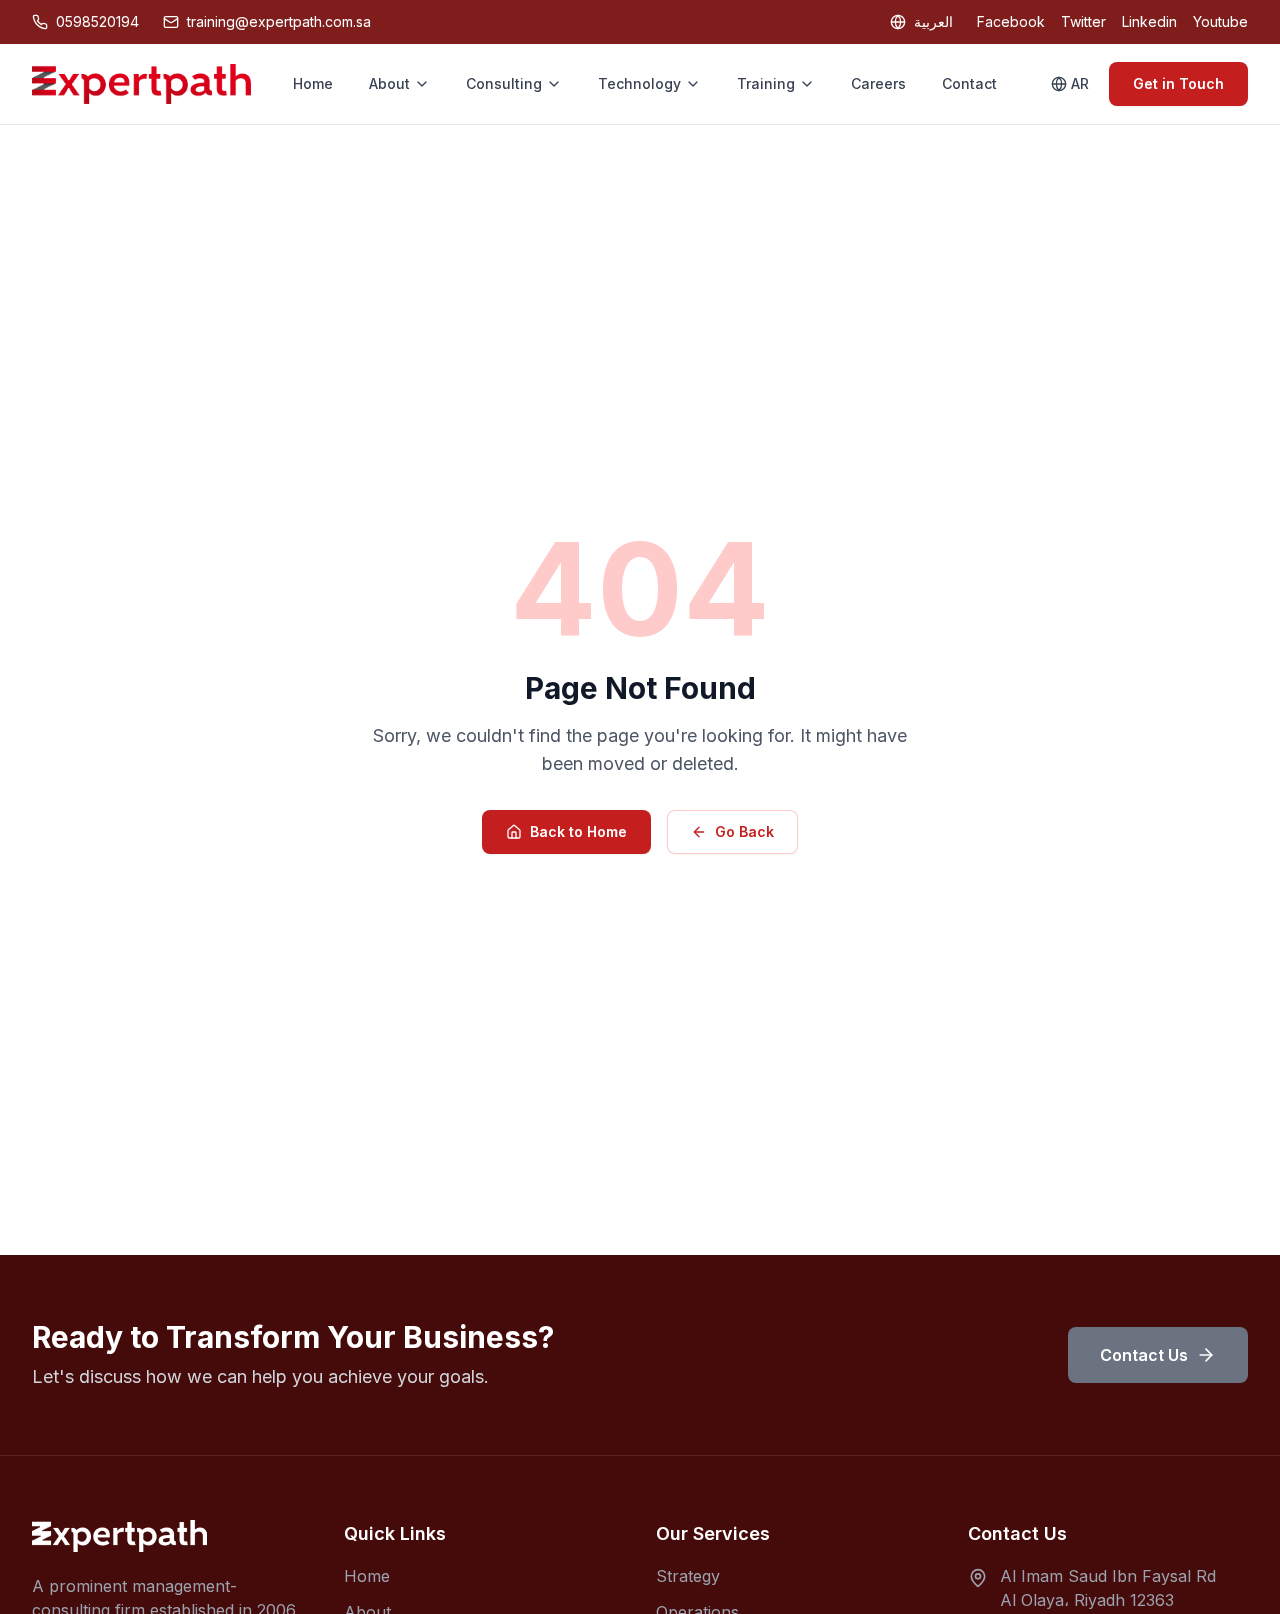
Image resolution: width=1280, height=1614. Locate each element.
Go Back (744, 831)
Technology (639, 83)
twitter (1083, 21)
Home (313, 83)
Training (766, 83)
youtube (1220, 21)
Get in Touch (1178, 83)
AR (1080, 83)
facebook (1011, 21)
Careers (878, 83)
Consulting (504, 83)
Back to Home (578, 831)
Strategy (688, 1576)
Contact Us (1144, 1355)
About (389, 83)
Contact (969, 83)
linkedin (1149, 21)
